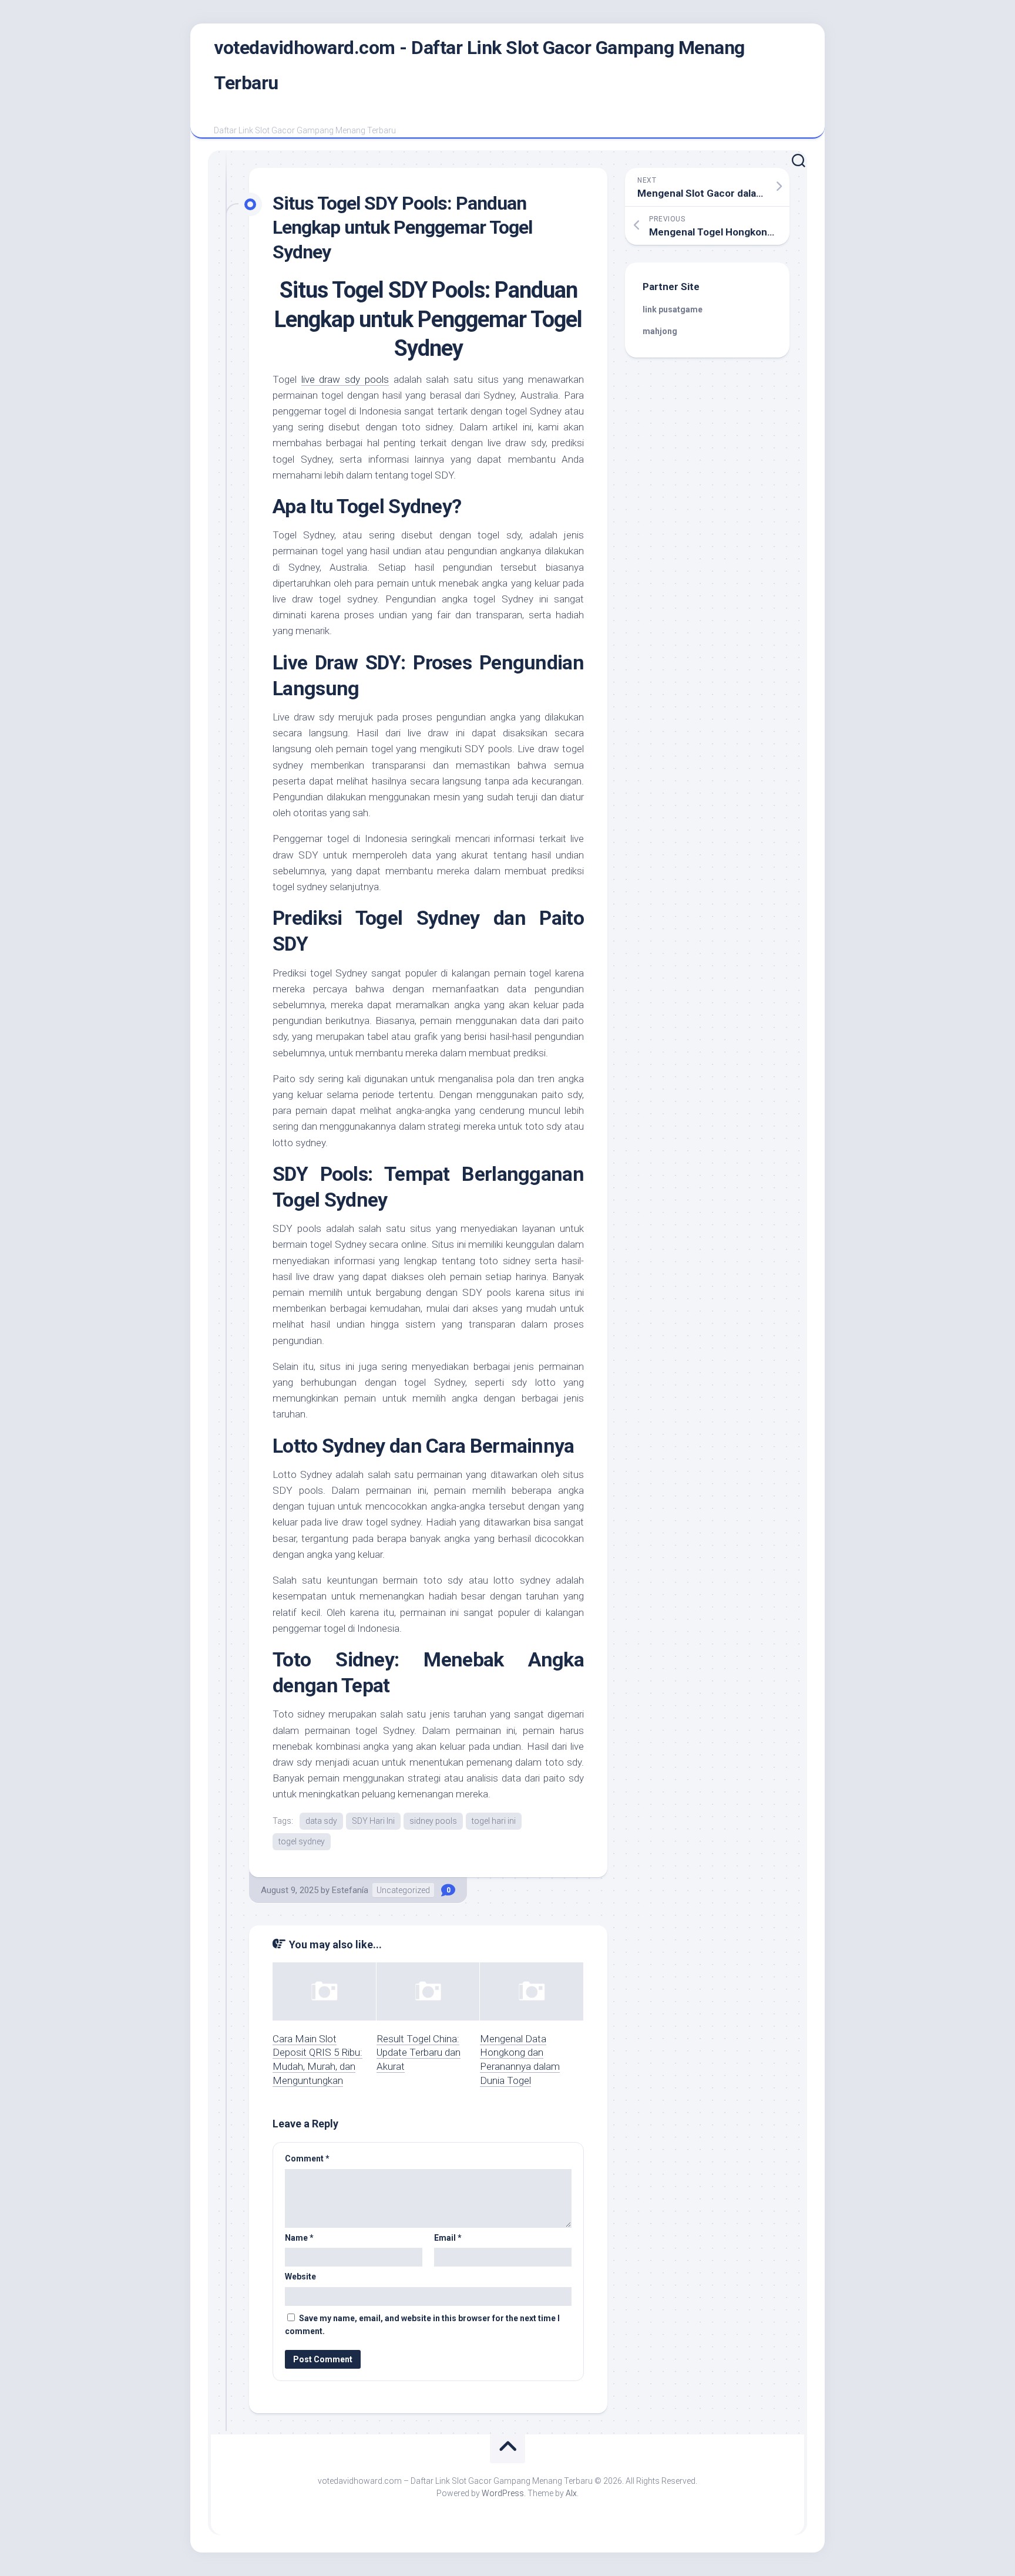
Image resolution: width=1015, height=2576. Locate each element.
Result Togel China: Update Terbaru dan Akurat (419, 2053)
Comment (307, 2159)
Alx (571, 2493)
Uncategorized (403, 1890)
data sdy (321, 1821)
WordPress (503, 2493)
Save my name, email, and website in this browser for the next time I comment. (422, 2325)
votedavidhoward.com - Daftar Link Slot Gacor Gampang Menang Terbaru (479, 65)
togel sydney (302, 1841)
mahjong (660, 331)
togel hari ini (494, 1821)
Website (300, 2277)
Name (299, 2238)
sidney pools (433, 1821)
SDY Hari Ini (373, 1821)
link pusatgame (673, 309)
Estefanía (350, 1890)
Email (448, 2238)
